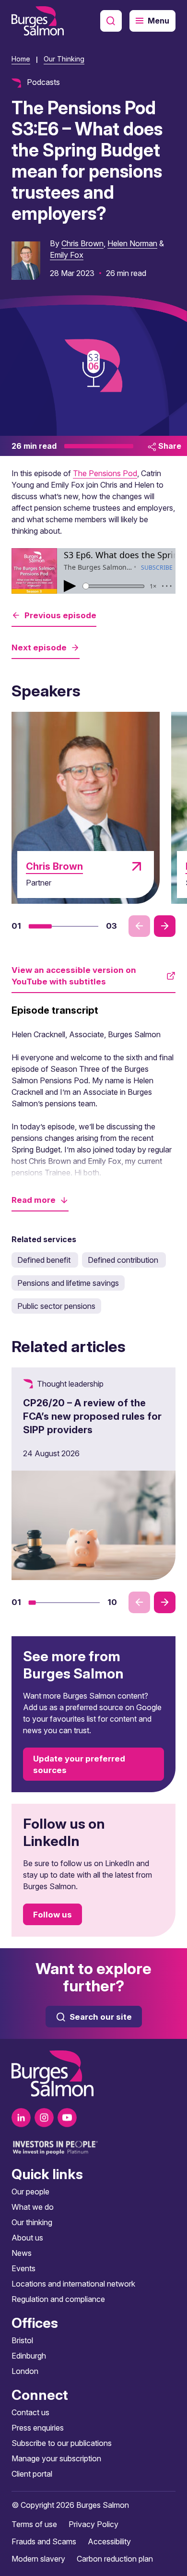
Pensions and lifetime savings (68, 1283)
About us (27, 2238)
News (22, 2253)
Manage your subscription (56, 2458)
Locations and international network (73, 2284)
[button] (40, 926)
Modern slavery (38, 2559)
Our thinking (32, 2222)
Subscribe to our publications (62, 2443)
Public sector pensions (56, 1306)
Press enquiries (38, 2428)
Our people (30, 2192)
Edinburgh (29, 2356)
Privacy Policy (93, 2524)
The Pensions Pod (105, 473)
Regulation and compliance (58, 2299)
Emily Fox (67, 255)
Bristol (22, 2340)
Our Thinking (64, 59)
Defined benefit (45, 1260)
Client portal (32, 2474)
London (25, 2371)
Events (23, 2268)
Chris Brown (82, 243)
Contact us (30, 2412)
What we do (33, 2207)
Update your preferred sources (79, 1764)
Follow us (53, 1915)
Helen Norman (132, 243)
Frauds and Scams (44, 2541)
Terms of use (34, 2524)
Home (21, 59)
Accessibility (109, 2541)
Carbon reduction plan (115, 2559)
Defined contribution (124, 1260)
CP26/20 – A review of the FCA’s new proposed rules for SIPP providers (92, 1416)
